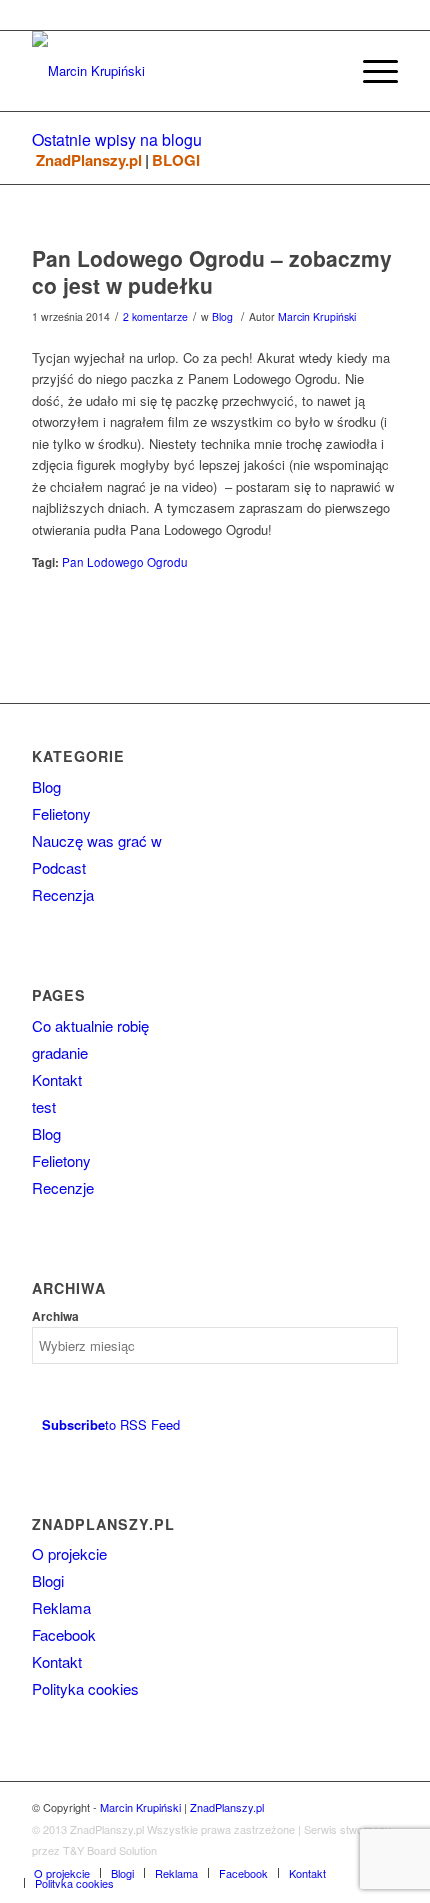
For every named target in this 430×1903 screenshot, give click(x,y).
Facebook (64, 1634)
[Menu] (370, 71)
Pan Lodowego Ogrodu (125, 562)
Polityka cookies (85, 1688)
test (44, 1106)
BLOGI (176, 160)
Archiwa (55, 1316)
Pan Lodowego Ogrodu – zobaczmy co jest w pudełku (212, 271)
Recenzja (63, 894)
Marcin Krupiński (317, 316)
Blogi (48, 1580)
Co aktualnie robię (90, 1025)
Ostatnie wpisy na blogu (117, 139)
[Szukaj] (323, 71)
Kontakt (57, 1079)
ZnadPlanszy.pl (89, 160)
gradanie (60, 1052)
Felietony (61, 813)
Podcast (59, 867)
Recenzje (63, 1187)
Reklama (61, 1607)
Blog (222, 316)
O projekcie (69, 1553)
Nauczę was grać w (97, 840)
